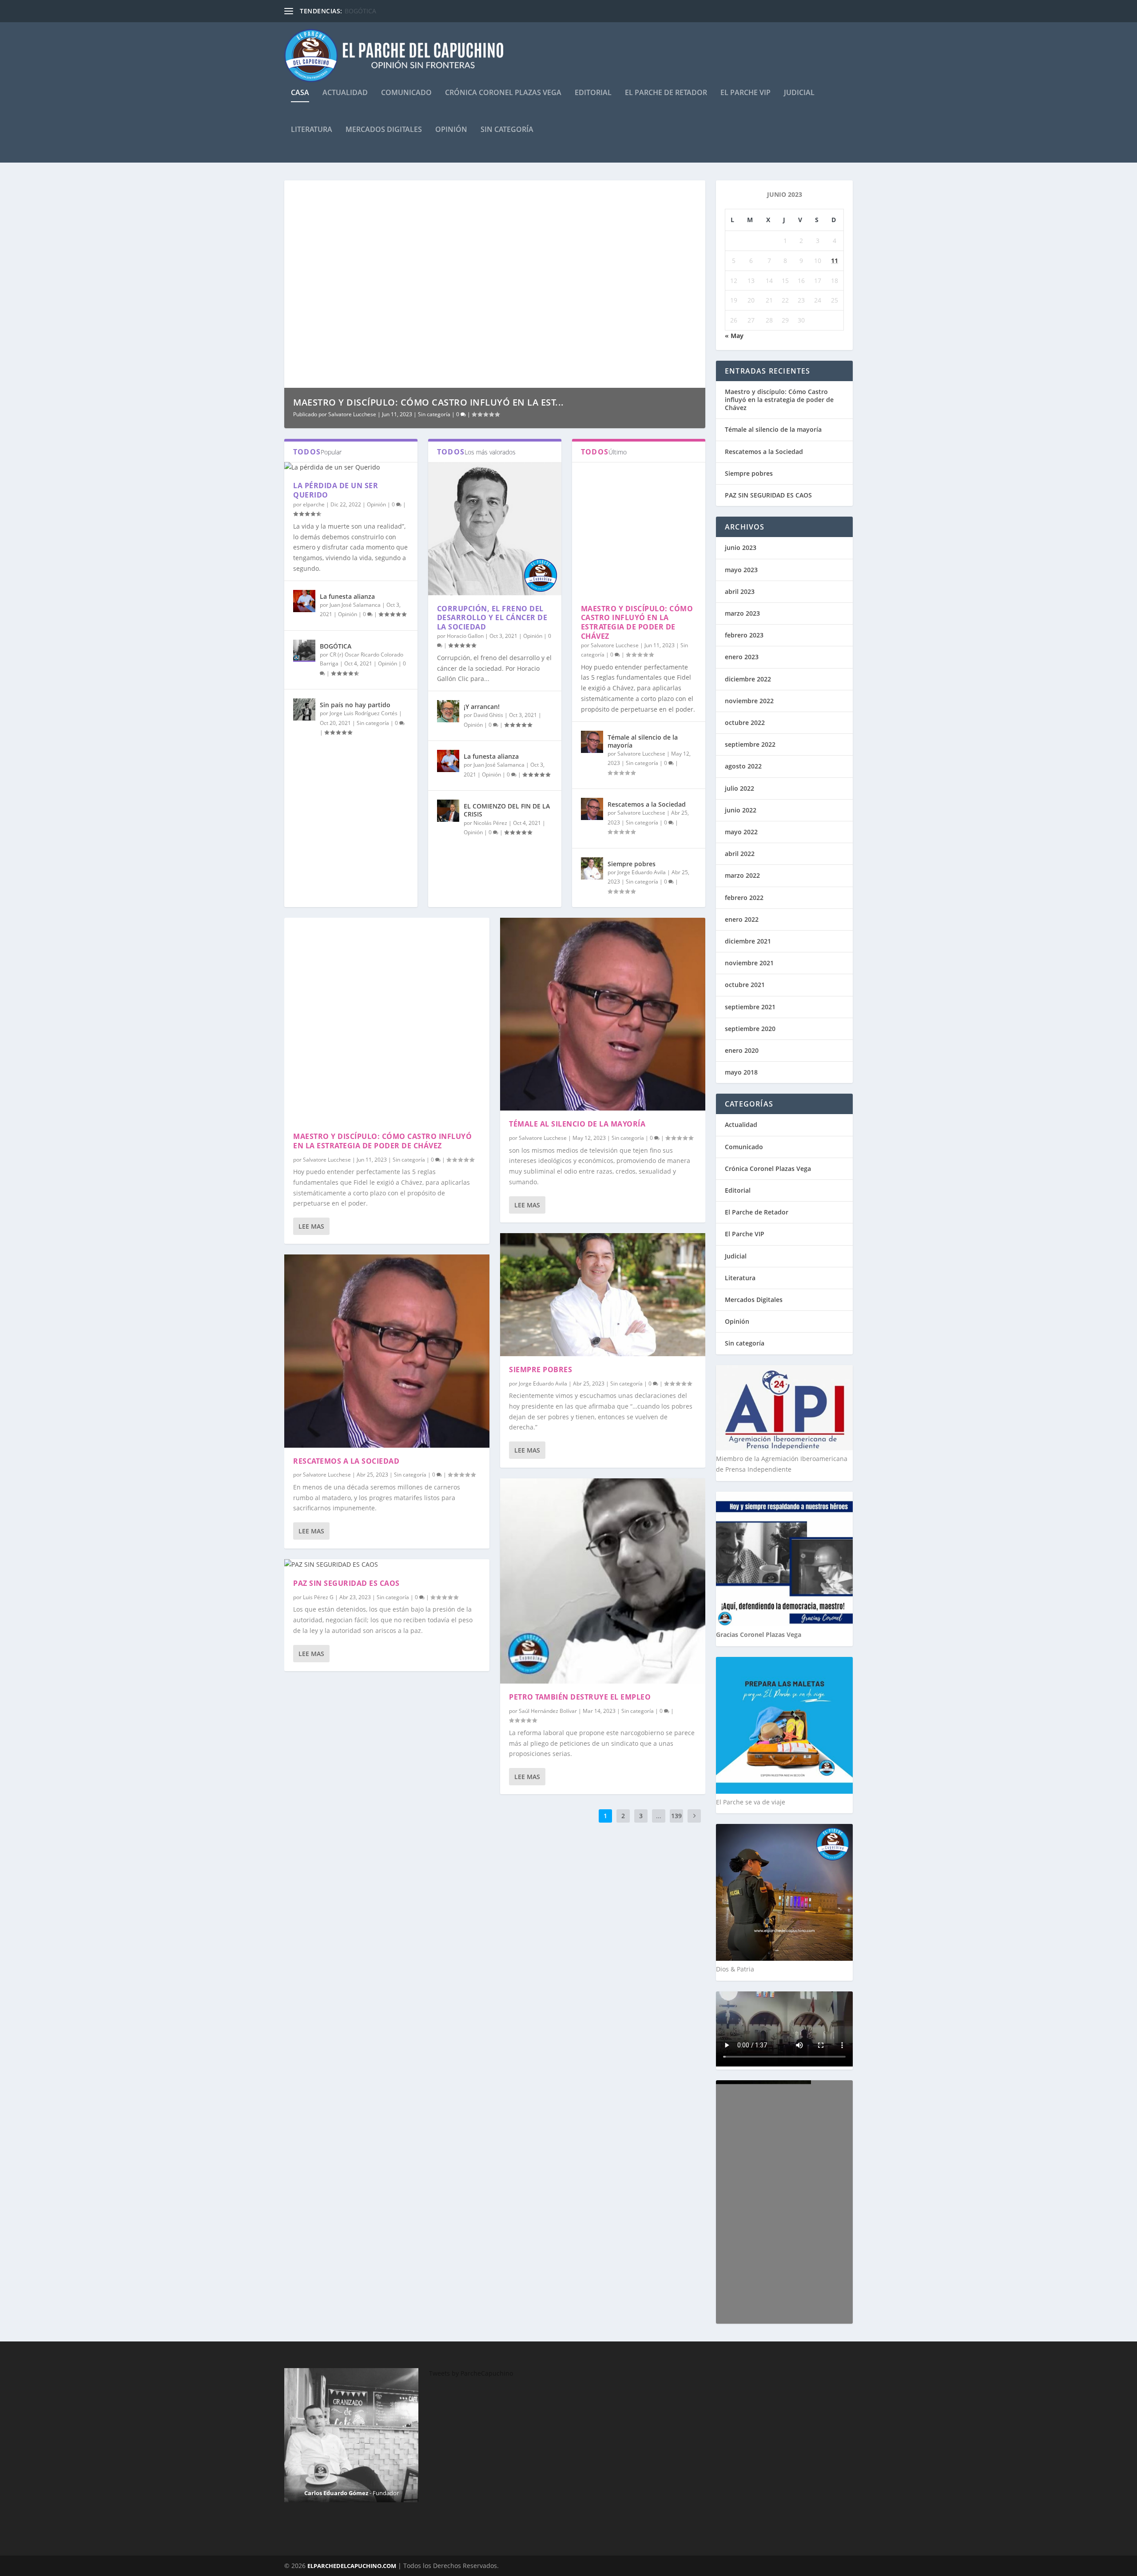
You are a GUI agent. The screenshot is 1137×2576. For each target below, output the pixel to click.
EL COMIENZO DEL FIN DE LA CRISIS (507, 810)
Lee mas (311, 1226)
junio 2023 (741, 547)
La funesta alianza (347, 596)
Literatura (312, 130)
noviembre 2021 (749, 963)
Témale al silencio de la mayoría (643, 741)
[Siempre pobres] (592, 868)
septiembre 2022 (750, 744)
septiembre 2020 (750, 1029)
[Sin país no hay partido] (304, 709)
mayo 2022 (741, 832)
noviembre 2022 (749, 701)
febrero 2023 (744, 635)
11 (835, 261)
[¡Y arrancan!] (448, 711)
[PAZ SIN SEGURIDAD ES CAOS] (387, 1565)
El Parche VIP (745, 93)
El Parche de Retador (666, 93)
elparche (314, 504)
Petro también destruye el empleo (580, 1697)
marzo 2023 (742, 613)
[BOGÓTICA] (304, 651)
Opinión (451, 130)
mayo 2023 (741, 570)
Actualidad (345, 93)
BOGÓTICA (360, 11)
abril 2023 (740, 591)
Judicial (799, 93)
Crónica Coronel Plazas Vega (503, 93)
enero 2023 (742, 657)
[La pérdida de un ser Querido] (351, 467)
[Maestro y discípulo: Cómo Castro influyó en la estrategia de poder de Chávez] (639, 529)
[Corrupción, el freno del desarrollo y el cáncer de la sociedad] (495, 529)
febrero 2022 (744, 898)
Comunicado (406, 93)
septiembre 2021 (750, 1007)
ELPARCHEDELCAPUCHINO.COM (352, 2566)
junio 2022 (741, 810)
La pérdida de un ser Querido (336, 490)
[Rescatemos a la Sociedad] (592, 809)
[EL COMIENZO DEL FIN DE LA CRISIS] (448, 811)
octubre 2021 (745, 985)
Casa (300, 93)
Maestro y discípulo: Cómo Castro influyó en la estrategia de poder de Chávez (637, 622)
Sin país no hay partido (355, 705)
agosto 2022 (743, 766)
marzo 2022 (742, 875)
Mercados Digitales (384, 130)
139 (676, 1816)
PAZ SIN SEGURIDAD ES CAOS (346, 1583)
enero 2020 (742, 1050)
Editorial (593, 93)
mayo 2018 (741, 1072)
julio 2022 (739, 788)
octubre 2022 (745, 723)
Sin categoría (507, 130)
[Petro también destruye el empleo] (603, 1581)
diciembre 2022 (748, 679)
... (659, 1816)
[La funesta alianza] (304, 601)
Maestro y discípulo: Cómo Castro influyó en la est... (429, 402)
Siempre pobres (632, 864)
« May (734, 336)
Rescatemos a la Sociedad (647, 804)
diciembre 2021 (748, 941)
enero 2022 (742, 919)
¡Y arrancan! (482, 707)
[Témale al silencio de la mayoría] (592, 742)
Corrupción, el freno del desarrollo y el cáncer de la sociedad (492, 618)
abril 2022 (740, 854)
